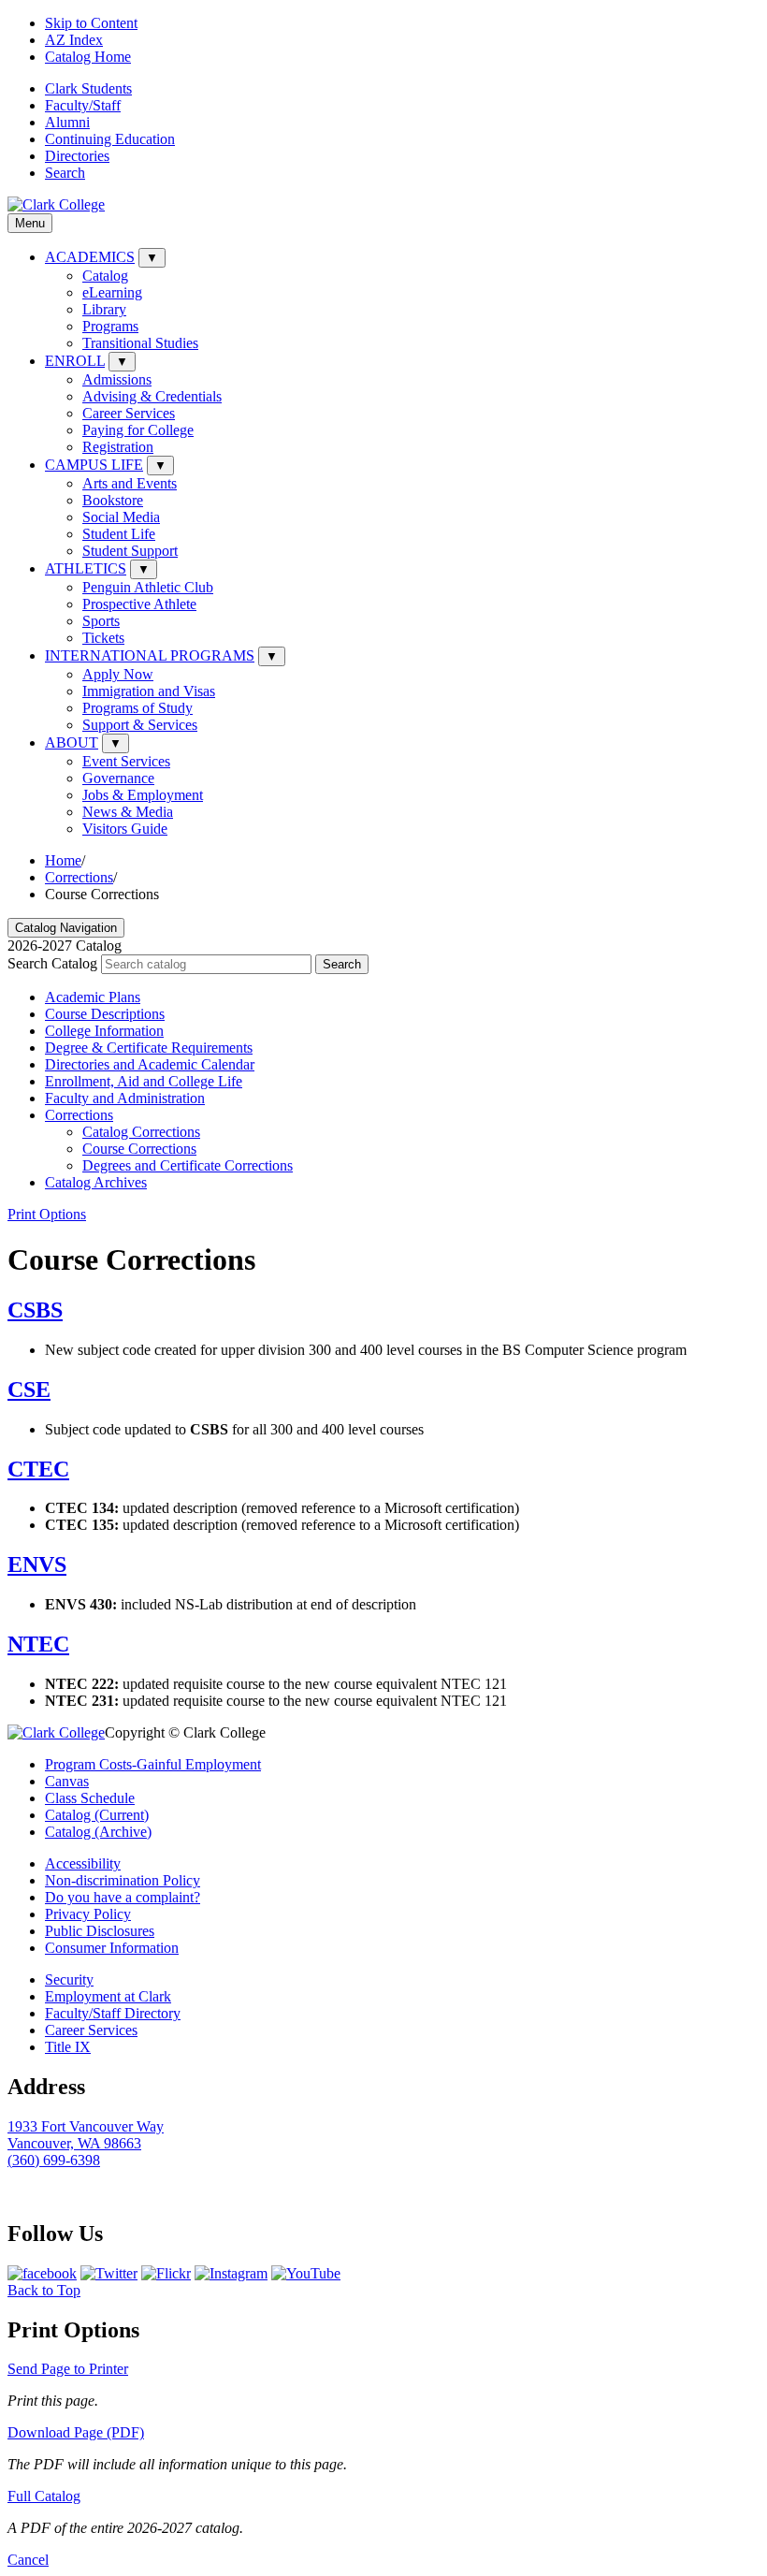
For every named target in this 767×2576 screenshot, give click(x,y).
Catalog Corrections (141, 1132)
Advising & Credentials (152, 396)
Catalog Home (88, 57)
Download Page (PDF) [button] (76, 2432)
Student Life (119, 534)
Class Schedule (90, 1798)
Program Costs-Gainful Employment (153, 1764)
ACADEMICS (90, 257)
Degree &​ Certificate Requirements (149, 1048)
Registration (118, 447)
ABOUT (72, 742)
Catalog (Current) (97, 1815)
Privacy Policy (88, 1914)
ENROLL (75, 361)
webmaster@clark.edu (73, 2194)
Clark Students (88, 88)
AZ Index (74, 40)
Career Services (129, 413)
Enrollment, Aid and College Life (144, 1081)
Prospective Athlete (139, 604)
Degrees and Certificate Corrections (188, 1165)
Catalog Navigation (66, 928)
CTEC (38, 1469)
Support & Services (140, 725)
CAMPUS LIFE (94, 465)
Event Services (126, 761)
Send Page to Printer (68, 2369)
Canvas (67, 1781)
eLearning (112, 292)
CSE (29, 1390)
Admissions (117, 379)
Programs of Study (137, 708)
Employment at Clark (108, 1996)
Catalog (105, 276)
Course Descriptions (105, 1014)
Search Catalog (52, 963)
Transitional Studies (140, 343)
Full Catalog (44, 2496)
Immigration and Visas (149, 691)
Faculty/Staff (83, 105)
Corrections (79, 877)
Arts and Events (130, 483)
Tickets (103, 638)
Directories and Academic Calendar (150, 1064)
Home (63, 860)
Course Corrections (139, 1149)
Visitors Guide (125, 829)
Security (69, 1979)
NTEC (38, 1644)
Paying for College (138, 430)
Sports (101, 621)
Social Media (121, 517)
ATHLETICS (86, 568)
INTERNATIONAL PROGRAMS (150, 655)
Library (104, 309)
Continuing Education (110, 139)
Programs (110, 326)
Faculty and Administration (125, 1098)
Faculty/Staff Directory (113, 2013)
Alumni (67, 122)
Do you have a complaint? (123, 1897)
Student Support (130, 551)
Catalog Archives (96, 1182)
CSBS (35, 1310)
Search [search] (65, 173)
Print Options (47, 1214)
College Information (104, 1031)
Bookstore (113, 500)
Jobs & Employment (143, 795)
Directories (77, 156)
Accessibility (83, 1863)
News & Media (128, 812)
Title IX (68, 2047)
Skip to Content (91, 23)
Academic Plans (93, 997)
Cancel (28, 2560)
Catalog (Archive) (98, 1832)
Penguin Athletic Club (148, 587)
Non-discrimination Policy (123, 1880)
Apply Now (118, 674)
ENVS (37, 1565)
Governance (118, 778)
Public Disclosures (100, 1931)
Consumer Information (112, 1948)
